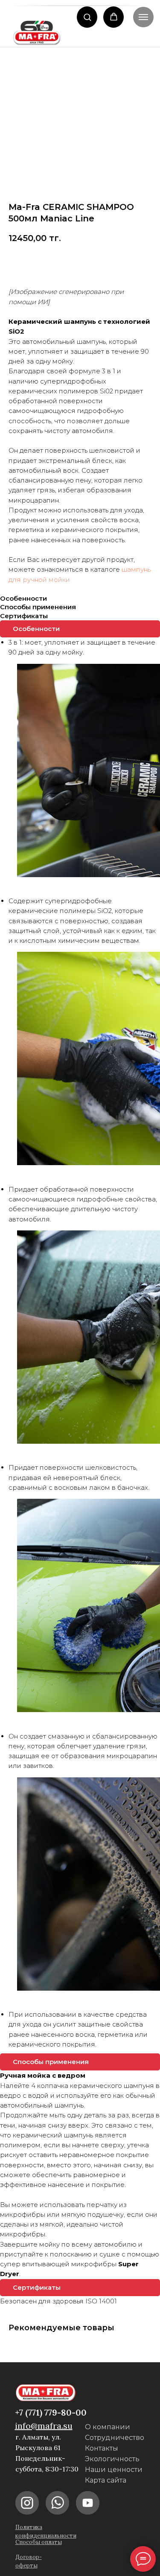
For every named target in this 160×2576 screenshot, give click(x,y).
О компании (108, 2427)
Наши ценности (114, 2470)
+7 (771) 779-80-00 (51, 2412)
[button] (87, 17)
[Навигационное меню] (143, 17)
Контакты (102, 2448)
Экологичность (112, 2459)
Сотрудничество (115, 2438)
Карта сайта (106, 2480)
